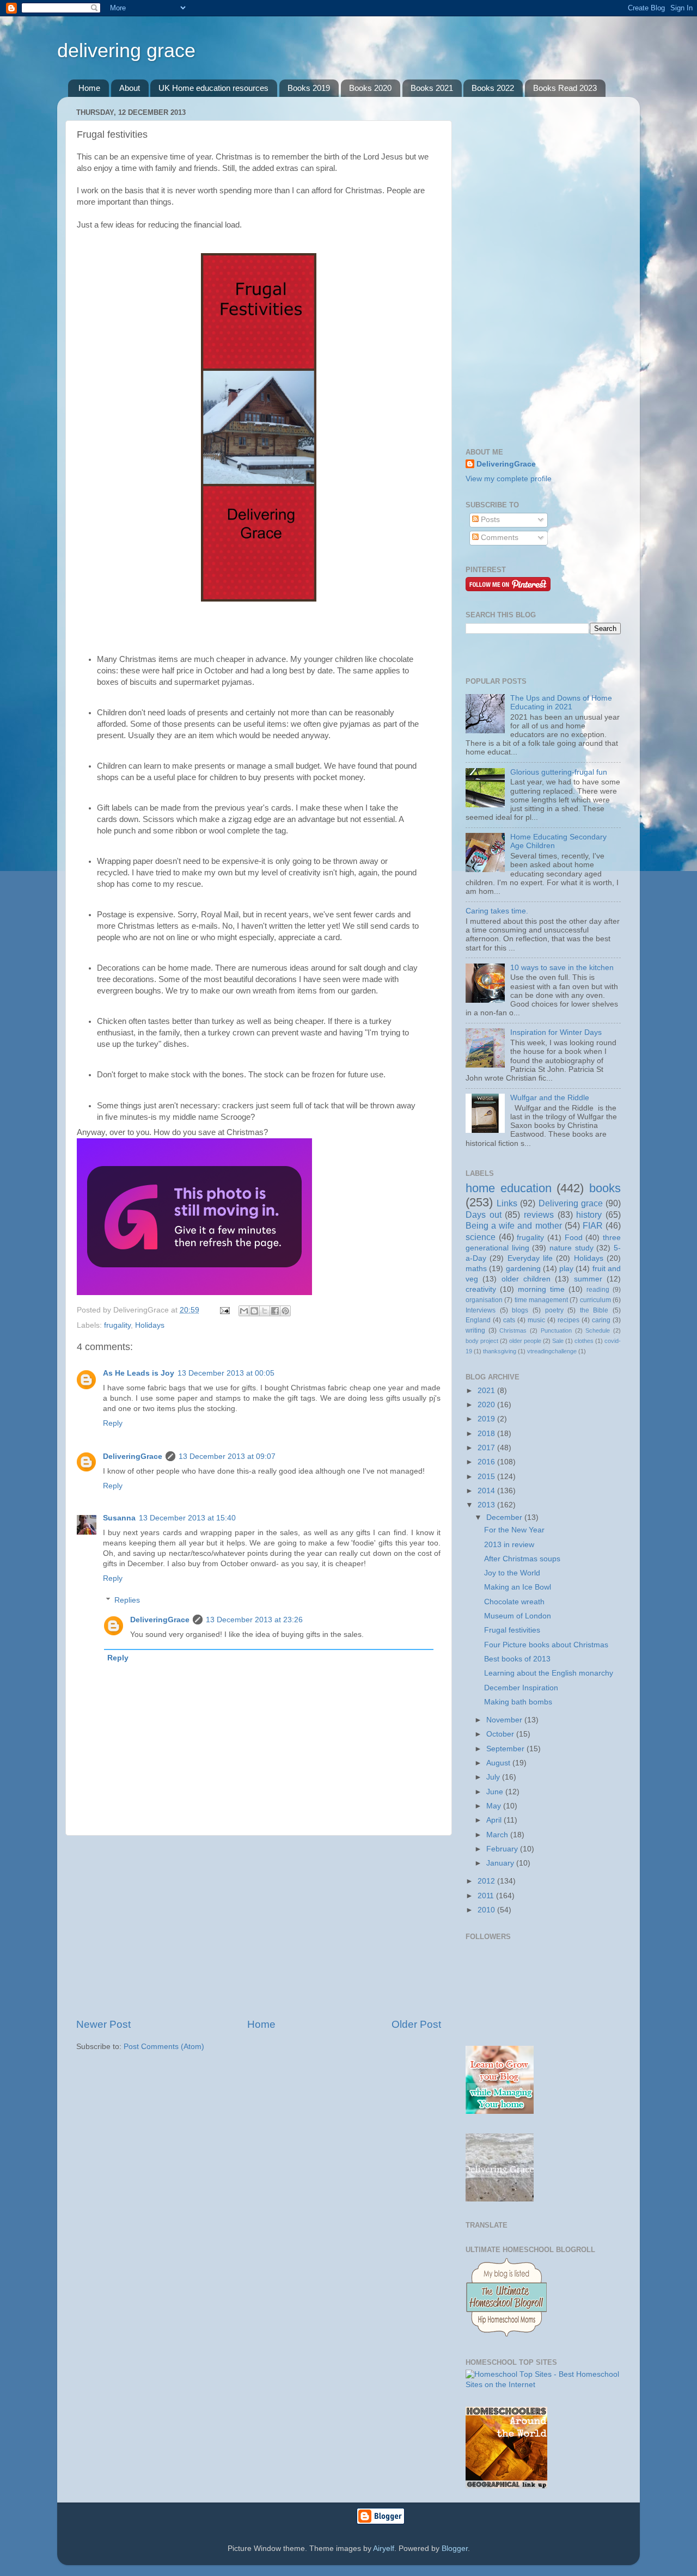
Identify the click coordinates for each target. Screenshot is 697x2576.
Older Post (416, 2024)
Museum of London (518, 1616)
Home (89, 88)
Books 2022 (493, 88)
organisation (484, 1300)
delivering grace (126, 50)
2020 (487, 1405)
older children (526, 1279)
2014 (487, 1491)
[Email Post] (224, 1310)
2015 (487, 1477)
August (499, 1763)
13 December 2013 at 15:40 (187, 1518)
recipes (568, 1320)
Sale (558, 1341)
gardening (523, 1269)
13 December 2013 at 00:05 (226, 1373)
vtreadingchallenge (552, 1351)
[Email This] (244, 1311)
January (501, 1863)
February (503, 1849)
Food (574, 1238)
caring (601, 1320)
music (536, 1320)
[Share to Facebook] (275, 1311)
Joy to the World (512, 1573)
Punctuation (556, 1330)
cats (509, 1320)
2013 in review (509, 1545)
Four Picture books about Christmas (546, 1645)
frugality (117, 1325)
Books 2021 (432, 88)
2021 (487, 1391)
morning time (541, 1289)
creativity (481, 1289)
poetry (554, 1310)
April (495, 1820)
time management (541, 1300)
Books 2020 (370, 88)
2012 (487, 1881)
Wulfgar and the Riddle (550, 1098)
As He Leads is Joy (139, 1373)
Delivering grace (571, 1203)
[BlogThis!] (254, 1311)
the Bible (594, 1310)
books (605, 1188)
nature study (571, 1248)
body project (482, 1341)
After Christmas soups (522, 1559)
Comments (499, 538)
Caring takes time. (497, 911)
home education (509, 1188)
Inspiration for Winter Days (556, 1032)
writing (475, 1330)
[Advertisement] (259, 1927)
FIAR (593, 1225)
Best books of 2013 (517, 1659)
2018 (487, 1434)
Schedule (598, 1330)
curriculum (595, 1300)
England (478, 1320)
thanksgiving (500, 1351)
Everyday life (530, 1258)
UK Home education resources (213, 88)
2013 (487, 1505)
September (506, 1749)
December (505, 1517)
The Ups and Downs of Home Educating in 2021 (561, 703)
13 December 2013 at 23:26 (254, 1620)
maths (476, 1269)
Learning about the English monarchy (549, 1673)
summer (588, 1279)
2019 (487, 1419)
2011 (487, 1896)
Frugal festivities (512, 1630)
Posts (489, 520)
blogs (520, 1310)
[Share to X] (265, 1311)
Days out (484, 1215)
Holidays (150, 1325)
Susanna (119, 1518)
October (501, 1734)
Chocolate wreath (514, 1602)
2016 (487, 1462)
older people (525, 1341)
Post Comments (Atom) (164, 2047)
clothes (584, 1341)
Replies (127, 1600)
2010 (487, 1910)
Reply (113, 1423)
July (494, 1777)
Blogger (455, 2549)
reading (598, 1290)
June (496, 1792)
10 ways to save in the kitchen (562, 968)
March (498, 1835)
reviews (539, 1215)
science (481, 1237)
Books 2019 (309, 88)
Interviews (481, 1310)
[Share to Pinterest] (285, 1311)
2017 (487, 1448)
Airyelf (384, 2549)
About (130, 88)
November (505, 1720)
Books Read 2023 (565, 88)
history (589, 1215)
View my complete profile (509, 479)
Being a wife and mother (514, 1225)
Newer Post (103, 2024)
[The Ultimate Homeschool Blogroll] (506, 2336)
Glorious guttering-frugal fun (559, 772)
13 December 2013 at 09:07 (227, 1456)
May (495, 1806)
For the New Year (514, 1530)
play (566, 1269)
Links (507, 1203)
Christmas (513, 1330)
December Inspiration (521, 1688)
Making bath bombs (518, 1702)
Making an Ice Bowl (518, 1587)
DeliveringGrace (133, 1456)
